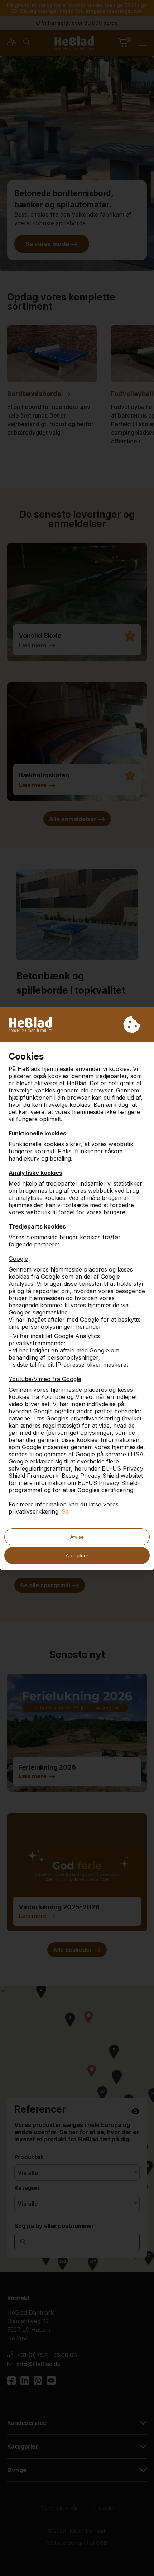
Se (65, 1511)
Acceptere (77, 1555)
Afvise (77, 1537)
